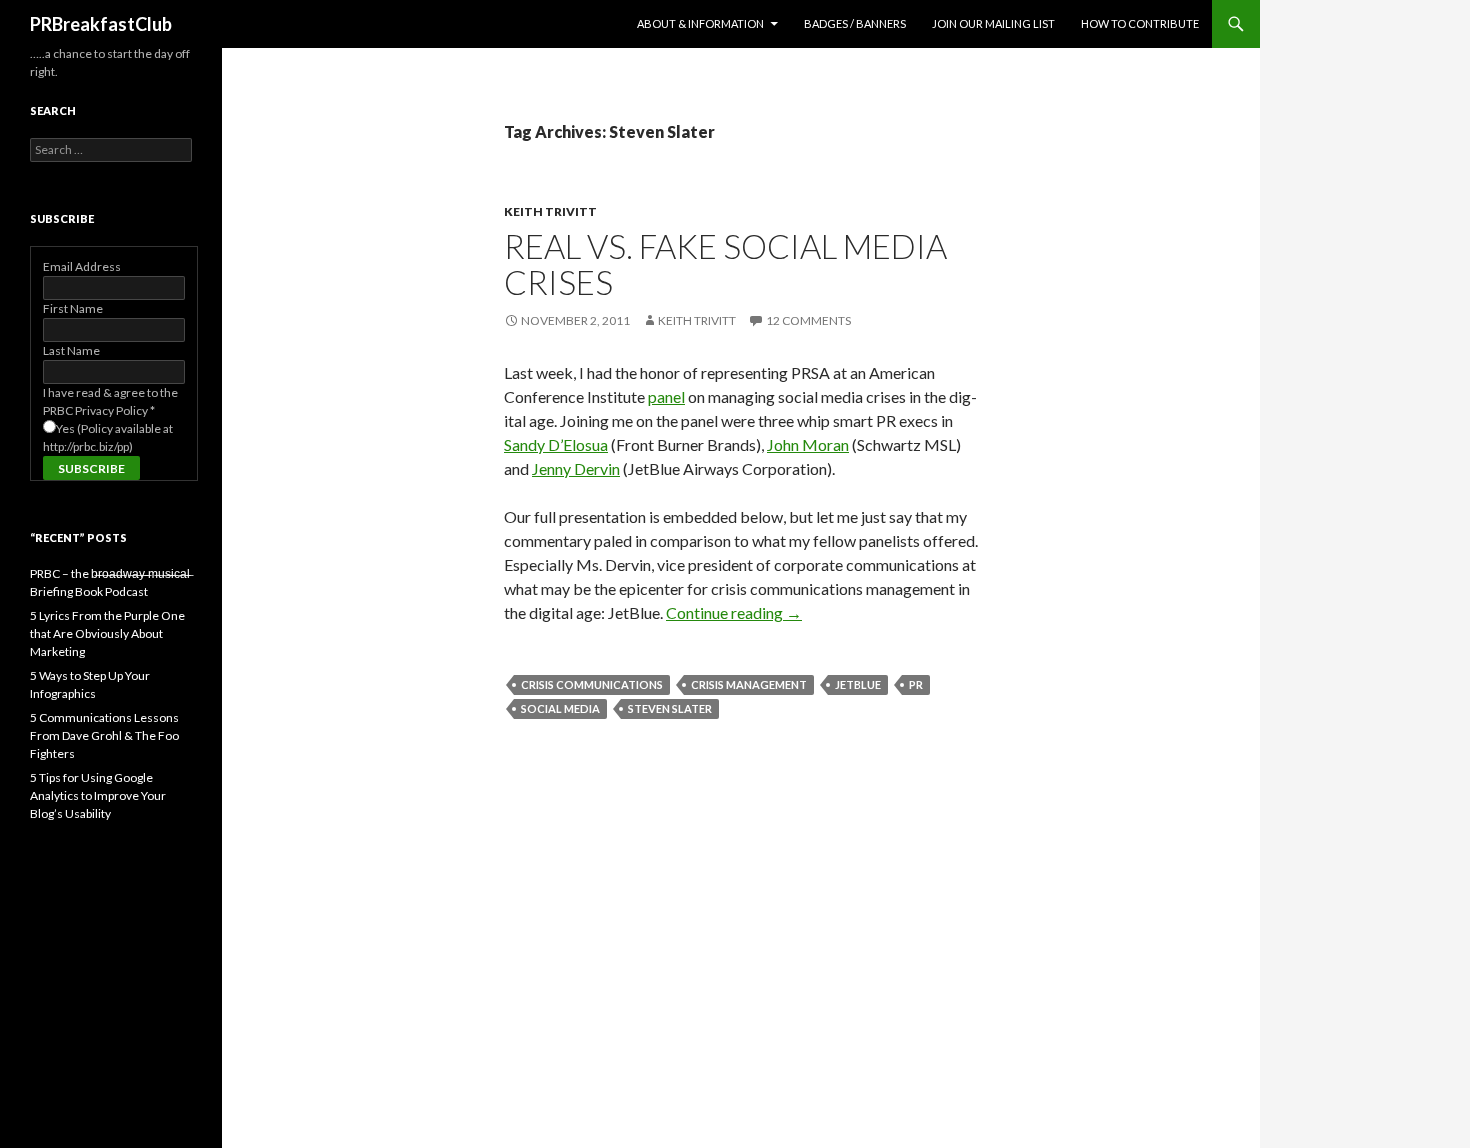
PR (916, 684)
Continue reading (734, 612)
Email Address (82, 266)
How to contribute (1140, 23)
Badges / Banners (855, 23)
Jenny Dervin (576, 468)
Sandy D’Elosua (556, 444)
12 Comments (808, 320)
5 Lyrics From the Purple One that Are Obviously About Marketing (107, 633)
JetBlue (858, 684)
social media (560, 708)
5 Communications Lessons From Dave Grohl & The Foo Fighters (104, 735)
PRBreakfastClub (101, 24)
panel (666, 396)
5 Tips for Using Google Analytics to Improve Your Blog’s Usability (98, 795)
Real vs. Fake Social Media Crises (725, 264)
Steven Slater (670, 708)
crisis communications (592, 684)
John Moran (808, 444)
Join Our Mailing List (993, 23)
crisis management (749, 684)
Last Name (71, 350)
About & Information (700, 23)
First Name (73, 308)
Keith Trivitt (550, 211)
